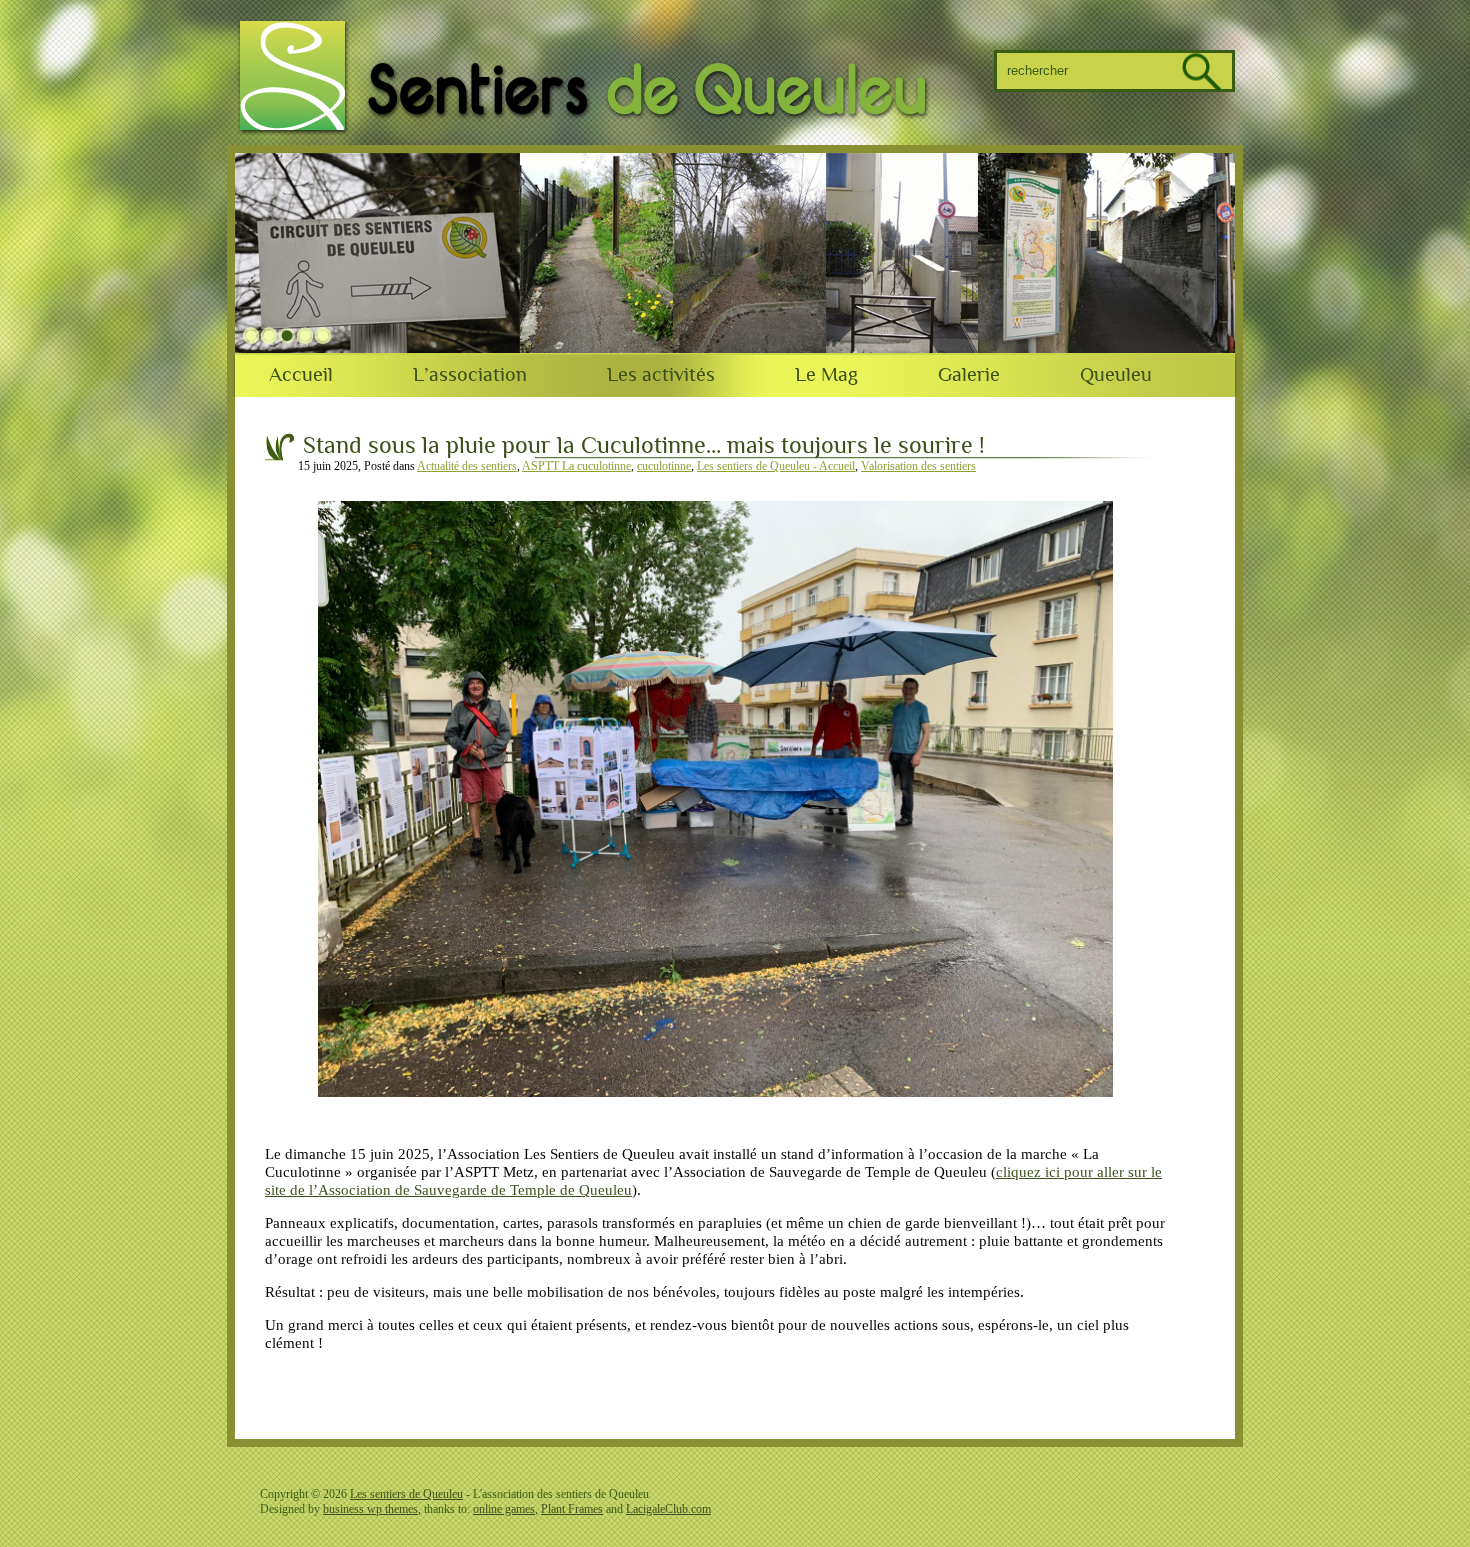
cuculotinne (664, 466)
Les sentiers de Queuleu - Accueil (776, 466)
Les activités (661, 375)
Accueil (301, 375)
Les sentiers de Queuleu (406, 1494)
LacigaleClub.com (668, 1509)
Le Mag (826, 375)
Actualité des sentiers (467, 466)
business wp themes (370, 1509)
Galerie (969, 375)
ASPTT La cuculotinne (576, 466)
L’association (470, 375)
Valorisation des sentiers (918, 466)
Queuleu (1116, 375)
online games (504, 1509)
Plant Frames (572, 1509)
